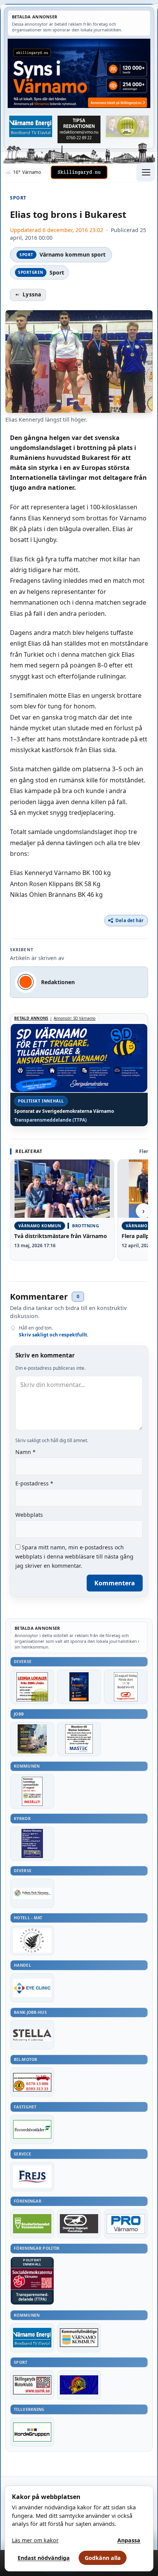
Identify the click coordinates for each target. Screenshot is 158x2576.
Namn (26, 1452)
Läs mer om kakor (35, 2540)
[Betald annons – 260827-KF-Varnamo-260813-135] (32, 1791)
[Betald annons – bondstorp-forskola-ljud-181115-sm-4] (79, 129)
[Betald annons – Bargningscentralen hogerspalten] (32, 2082)
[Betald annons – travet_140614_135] (79, 2224)
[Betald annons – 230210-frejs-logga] (32, 2177)
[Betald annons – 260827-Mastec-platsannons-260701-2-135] (79, 1739)
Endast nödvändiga (44, 2558)
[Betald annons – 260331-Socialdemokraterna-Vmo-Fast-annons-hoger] (32, 2279)
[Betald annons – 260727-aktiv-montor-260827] (32, 1739)
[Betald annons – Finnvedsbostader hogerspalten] (32, 2129)
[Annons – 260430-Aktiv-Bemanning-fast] (127, 126)
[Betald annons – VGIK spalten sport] (79, 2385)
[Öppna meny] (146, 172)
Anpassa (129, 2540)
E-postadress (34, 1483)
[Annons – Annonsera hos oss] (79, 1687)
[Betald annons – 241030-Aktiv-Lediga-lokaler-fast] (32, 1687)
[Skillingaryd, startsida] (79, 172)
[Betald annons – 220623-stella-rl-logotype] (32, 2035)
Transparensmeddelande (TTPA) (50, 1120)
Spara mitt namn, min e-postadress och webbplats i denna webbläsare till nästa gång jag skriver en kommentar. (74, 1556)
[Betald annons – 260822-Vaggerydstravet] (126, 1687)
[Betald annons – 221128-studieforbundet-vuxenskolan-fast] (32, 2224)
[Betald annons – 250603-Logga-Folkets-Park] (32, 1893)
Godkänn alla (103, 2558)
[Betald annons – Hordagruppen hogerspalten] (32, 2432)
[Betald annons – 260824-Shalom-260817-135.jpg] (32, 1844)
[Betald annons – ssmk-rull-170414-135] (32, 2385)
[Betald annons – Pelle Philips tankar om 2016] (31, 126)
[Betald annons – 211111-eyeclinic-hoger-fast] (32, 1988)
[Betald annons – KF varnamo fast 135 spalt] (79, 2338)
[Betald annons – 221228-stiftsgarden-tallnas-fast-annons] (32, 1940)
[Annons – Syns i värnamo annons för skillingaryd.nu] (79, 73)
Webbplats (29, 1515)
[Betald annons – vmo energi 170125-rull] (32, 2338)
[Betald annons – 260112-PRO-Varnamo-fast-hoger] (126, 2224)
